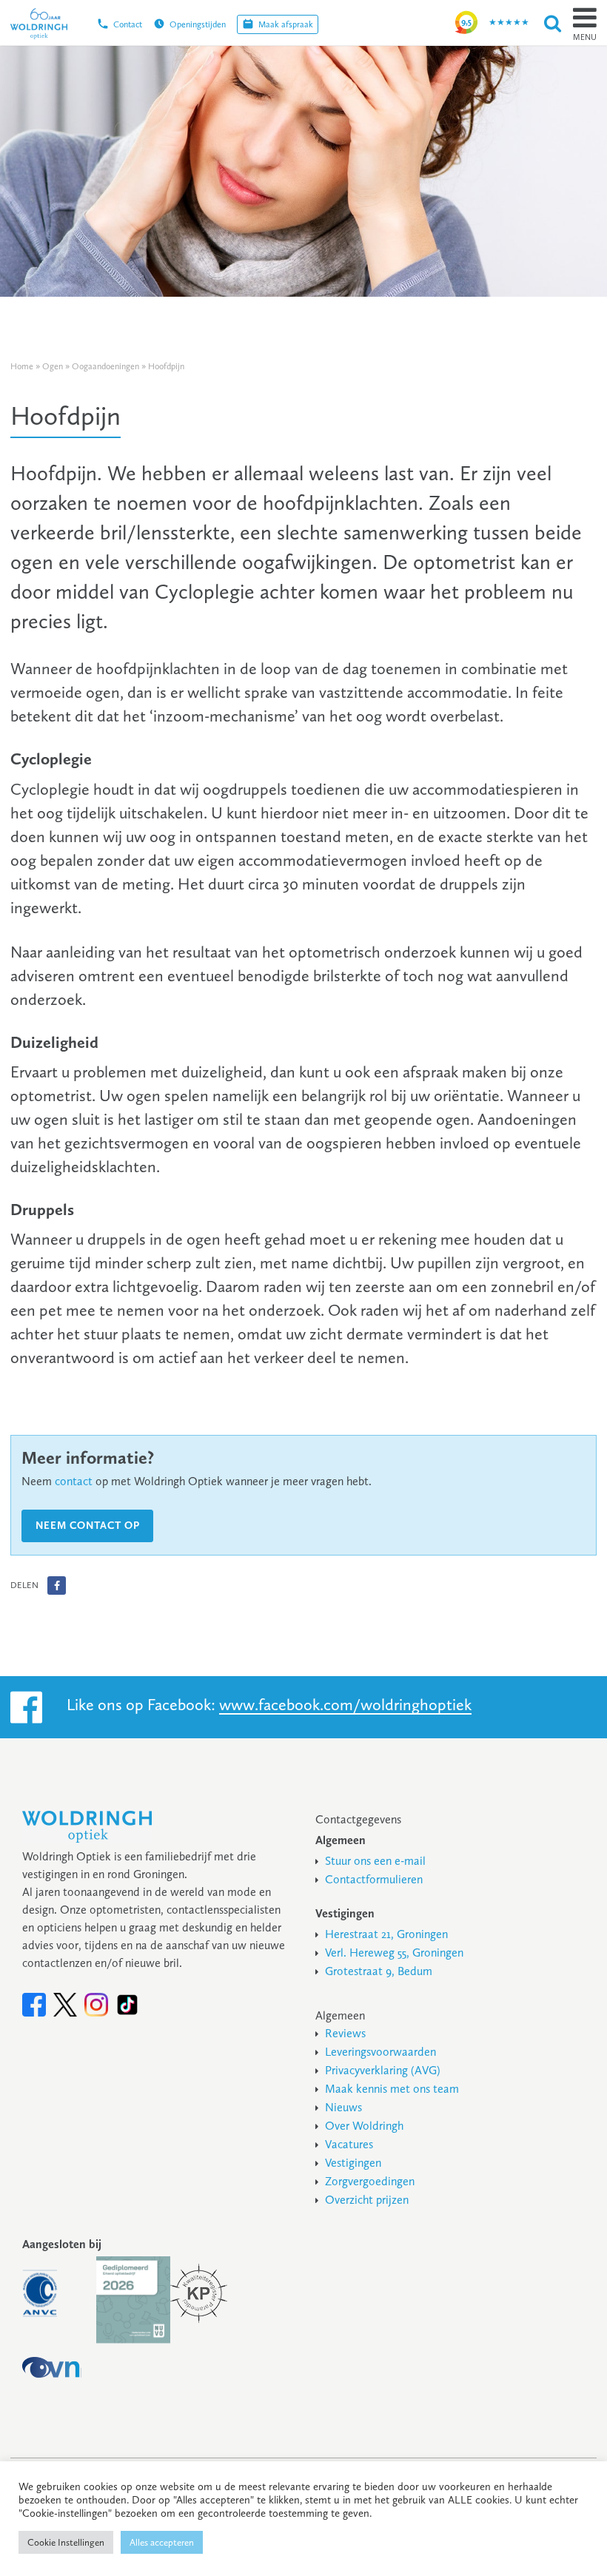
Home (22, 366)
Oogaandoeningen (105, 366)
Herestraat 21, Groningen (386, 1934)
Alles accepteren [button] (162, 2542)
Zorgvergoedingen (370, 2181)
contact (74, 1481)
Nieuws (343, 2107)
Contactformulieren (374, 1879)
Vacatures (349, 2144)
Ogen (53, 366)
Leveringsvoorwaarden (380, 2052)
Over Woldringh (364, 2126)
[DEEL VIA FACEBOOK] (57, 1585)
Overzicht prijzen (367, 2200)
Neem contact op (88, 1526)
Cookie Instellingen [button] (66, 2542)
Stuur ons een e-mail (375, 1861)
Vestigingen (353, 2163)
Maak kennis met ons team (392, 2089)
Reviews (345, 2033)
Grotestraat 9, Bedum (379, 1971)
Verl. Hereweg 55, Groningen (394, 1953)
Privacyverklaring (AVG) (383, 2070)
